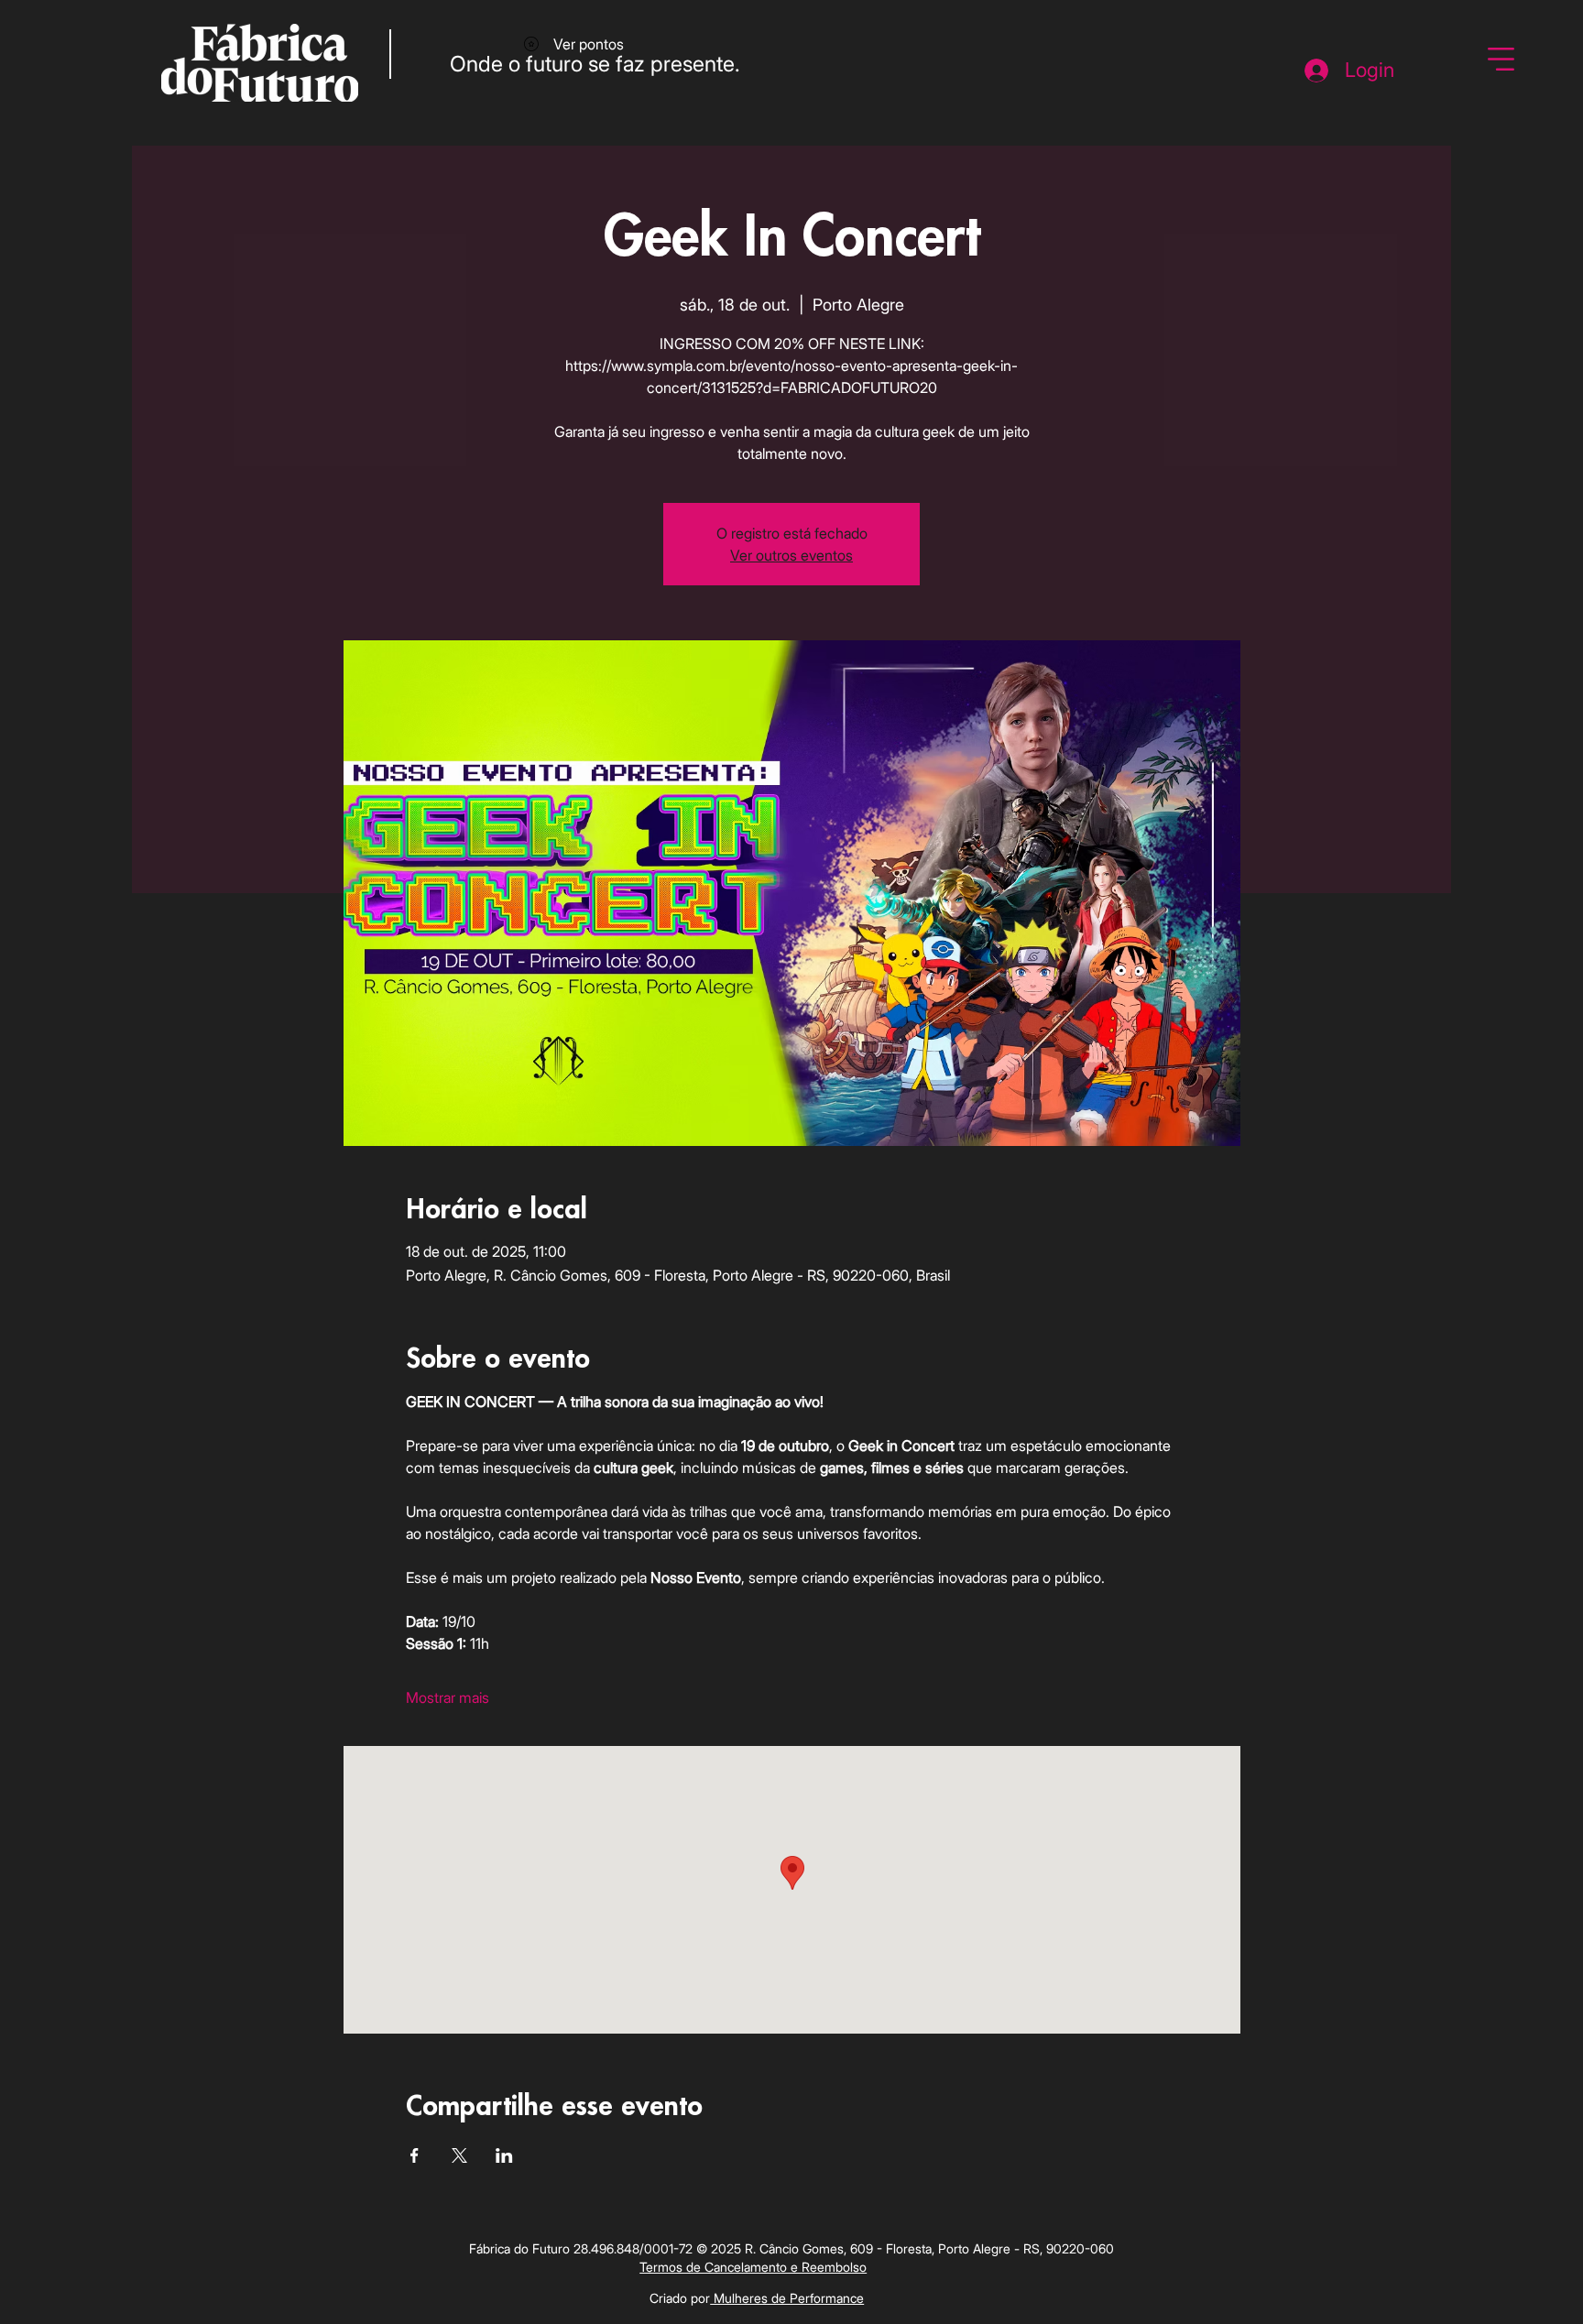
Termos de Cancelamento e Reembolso (753, 2267)
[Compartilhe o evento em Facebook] (415, 2155)
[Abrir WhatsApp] (1537, 2278)
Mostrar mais (448, 1697)
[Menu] (1501, 60)
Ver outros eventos (791, 555)
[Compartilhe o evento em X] (459, 2155)
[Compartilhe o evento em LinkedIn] (504, 2155)
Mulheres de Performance (787, 2298)
